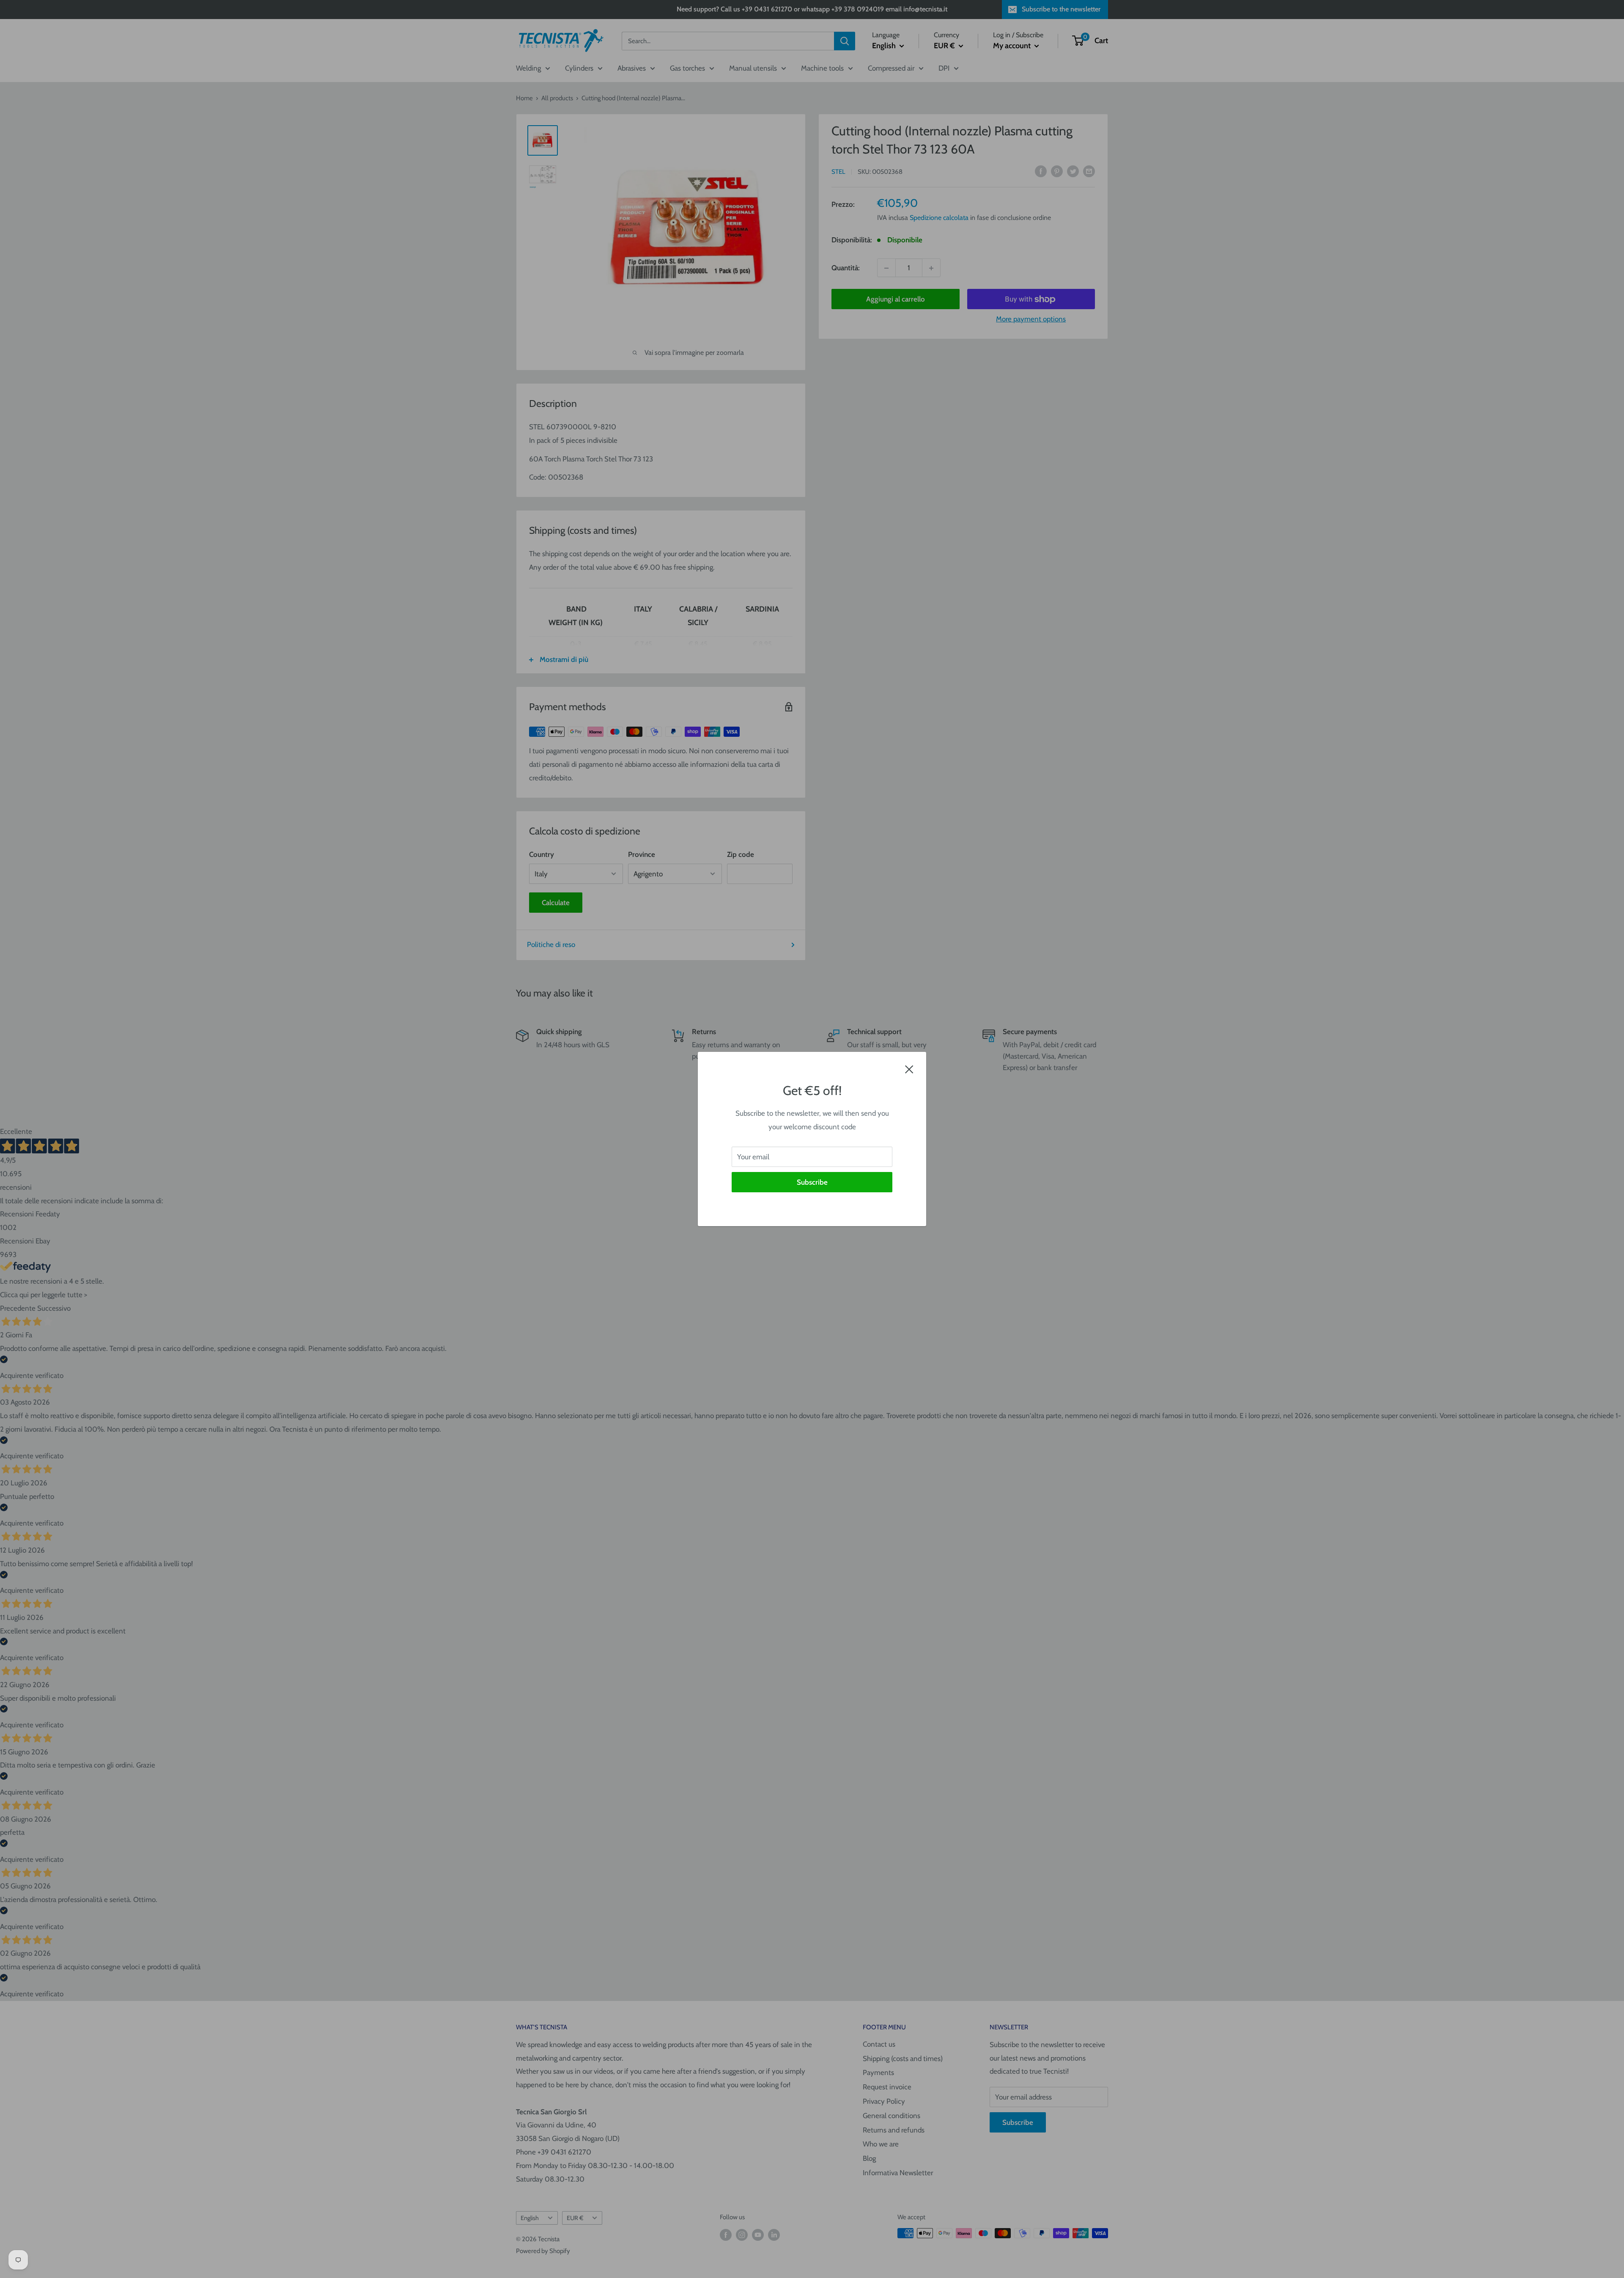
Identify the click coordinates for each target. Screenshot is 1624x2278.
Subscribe (812, 1182)
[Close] (909, 1069)
